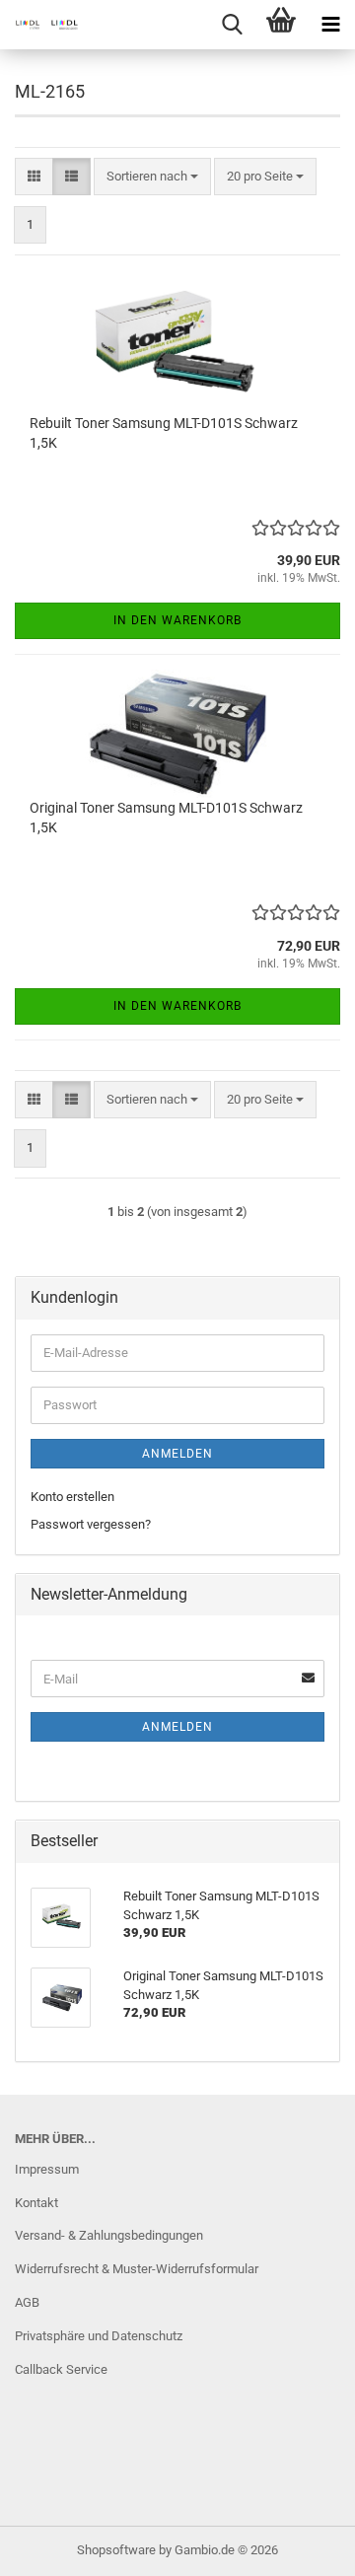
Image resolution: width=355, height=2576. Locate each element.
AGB (27, 2302)
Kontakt (36, 2203)
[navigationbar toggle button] (330, 25)
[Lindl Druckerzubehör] (39, 25)
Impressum (47, 2169)
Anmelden (177, 1454)
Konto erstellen (72, 1497)
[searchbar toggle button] (232, 25)
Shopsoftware (116, 2550)
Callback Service (61, 2369)
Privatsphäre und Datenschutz (99, 2336)
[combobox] (152, 177)
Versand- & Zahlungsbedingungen (109, 2235)
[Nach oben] (301, 2546)
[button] (34, 177)
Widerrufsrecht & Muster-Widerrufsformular (137, 2269)
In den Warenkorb (177, 620)
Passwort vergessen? (91, 1524)
